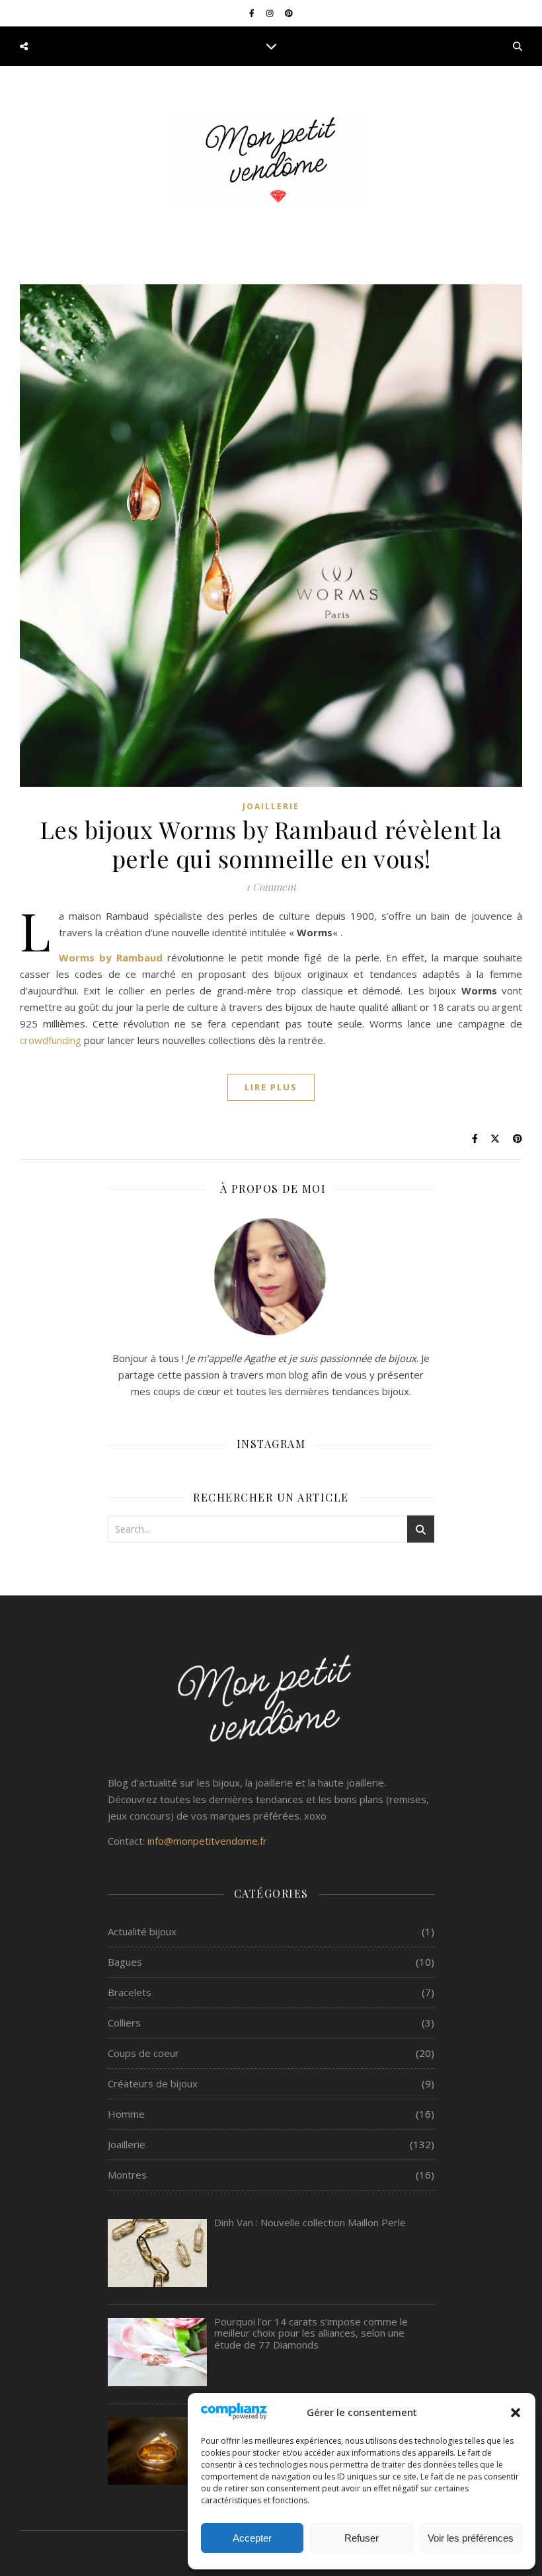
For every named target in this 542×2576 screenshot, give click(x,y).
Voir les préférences (471, 2538)
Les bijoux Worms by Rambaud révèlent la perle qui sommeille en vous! (271, 844)
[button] (516, 2413)
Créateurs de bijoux (153, 2083)
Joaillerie (271, 806)
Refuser (362, 2538)
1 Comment (271, 887)
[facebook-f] (253, 13)
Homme (126, 2114)
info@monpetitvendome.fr (207, 1841)
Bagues (125, 1962)
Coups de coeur (143, 2053)
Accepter (252, 2538)
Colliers (124, 2023)
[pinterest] (289, 13)
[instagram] (271, 13)
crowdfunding (51, 1040)
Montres (127, 2175)
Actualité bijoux (142, 1931)
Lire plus (271, 1087)
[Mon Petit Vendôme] (271, 161)
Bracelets (130, 1992)
